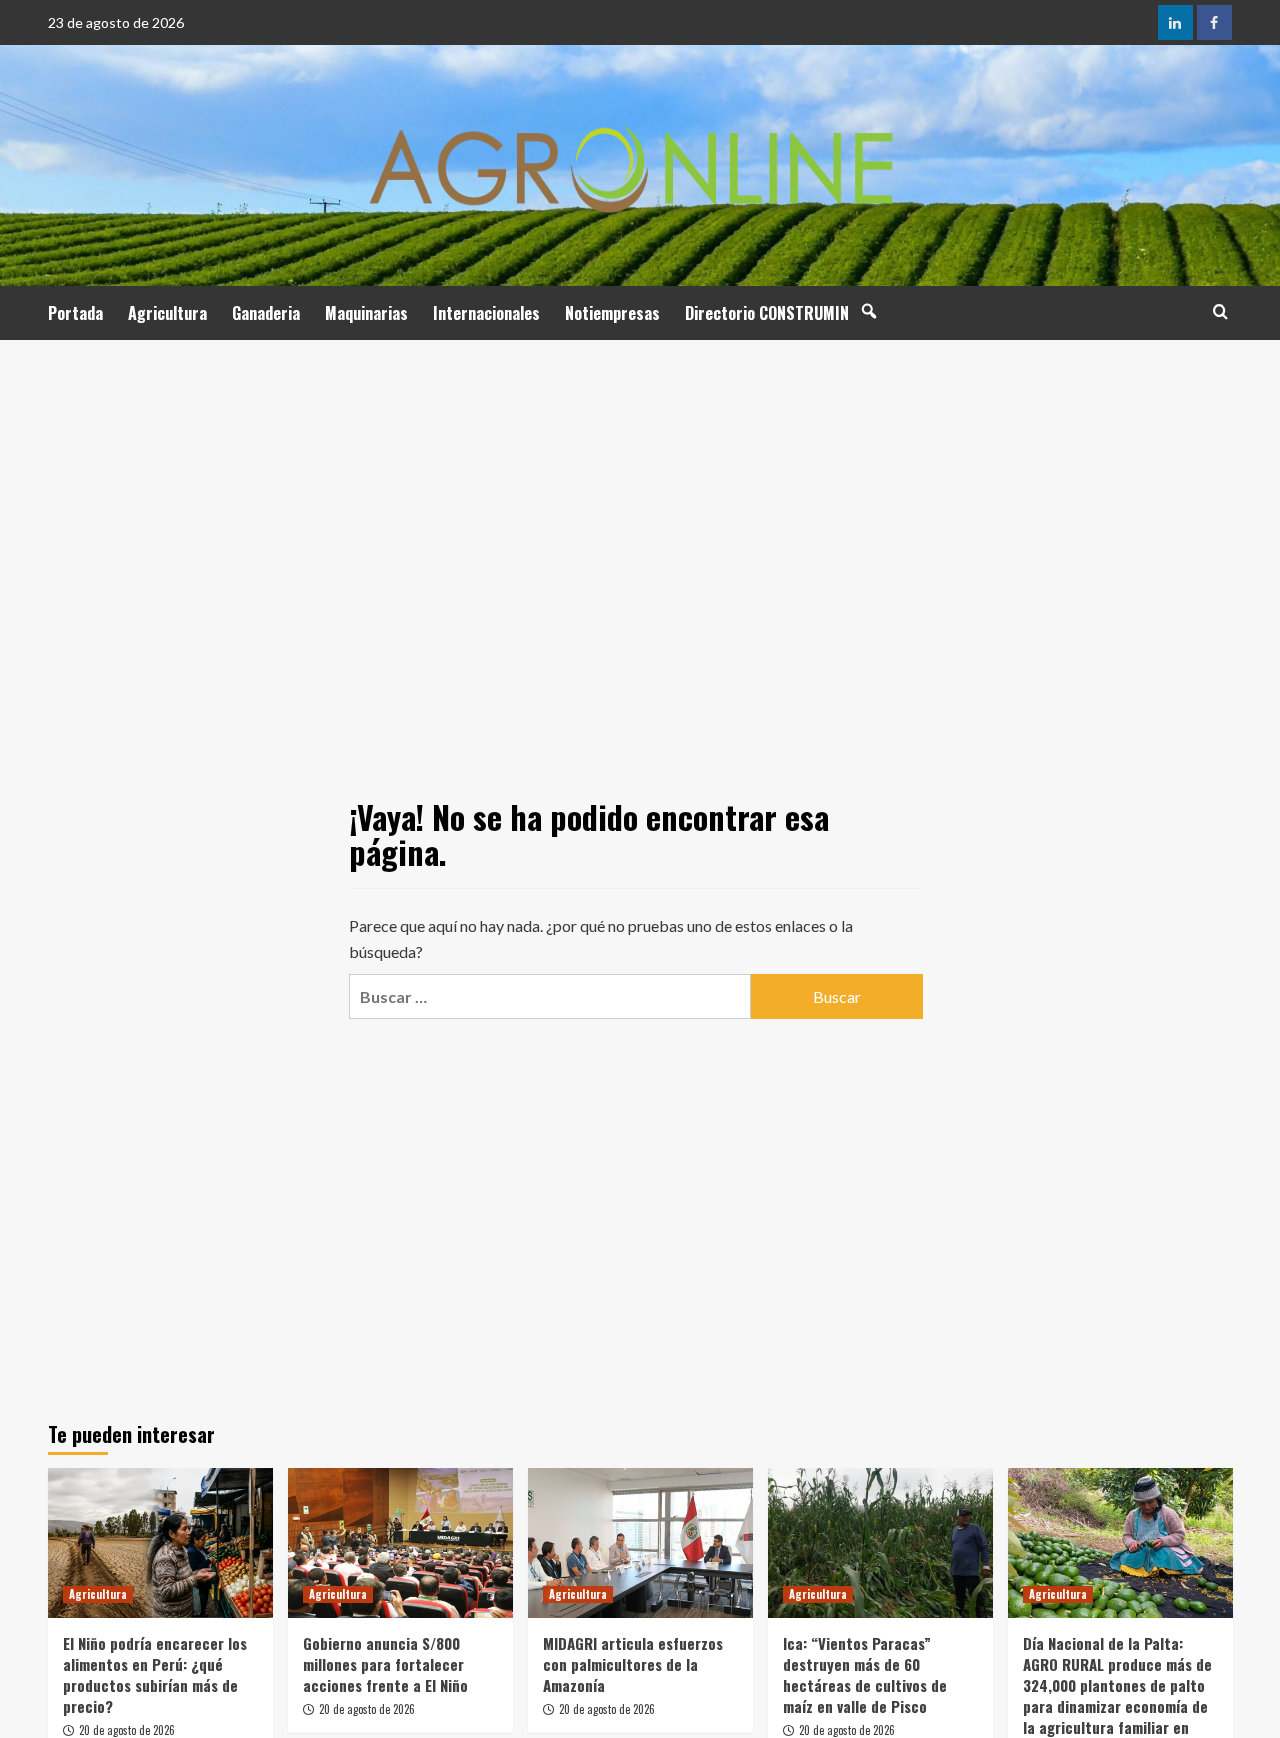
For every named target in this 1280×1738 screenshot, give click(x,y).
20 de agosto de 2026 (127, 1730)
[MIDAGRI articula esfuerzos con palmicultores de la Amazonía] (640, 1543)
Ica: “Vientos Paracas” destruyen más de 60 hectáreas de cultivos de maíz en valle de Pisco (865, 1674)
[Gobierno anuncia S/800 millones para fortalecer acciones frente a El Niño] (400, 1543)
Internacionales (486, 313)
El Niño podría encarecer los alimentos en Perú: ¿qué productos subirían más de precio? (155, 1674)
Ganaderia (266, 313)
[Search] (1220, 311)
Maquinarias (366, 313)
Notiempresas (612, 313)
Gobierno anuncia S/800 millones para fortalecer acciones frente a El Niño (385, 1664)
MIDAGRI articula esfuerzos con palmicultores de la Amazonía (633, 1664)
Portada (75, 313)
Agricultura (167, 313)
